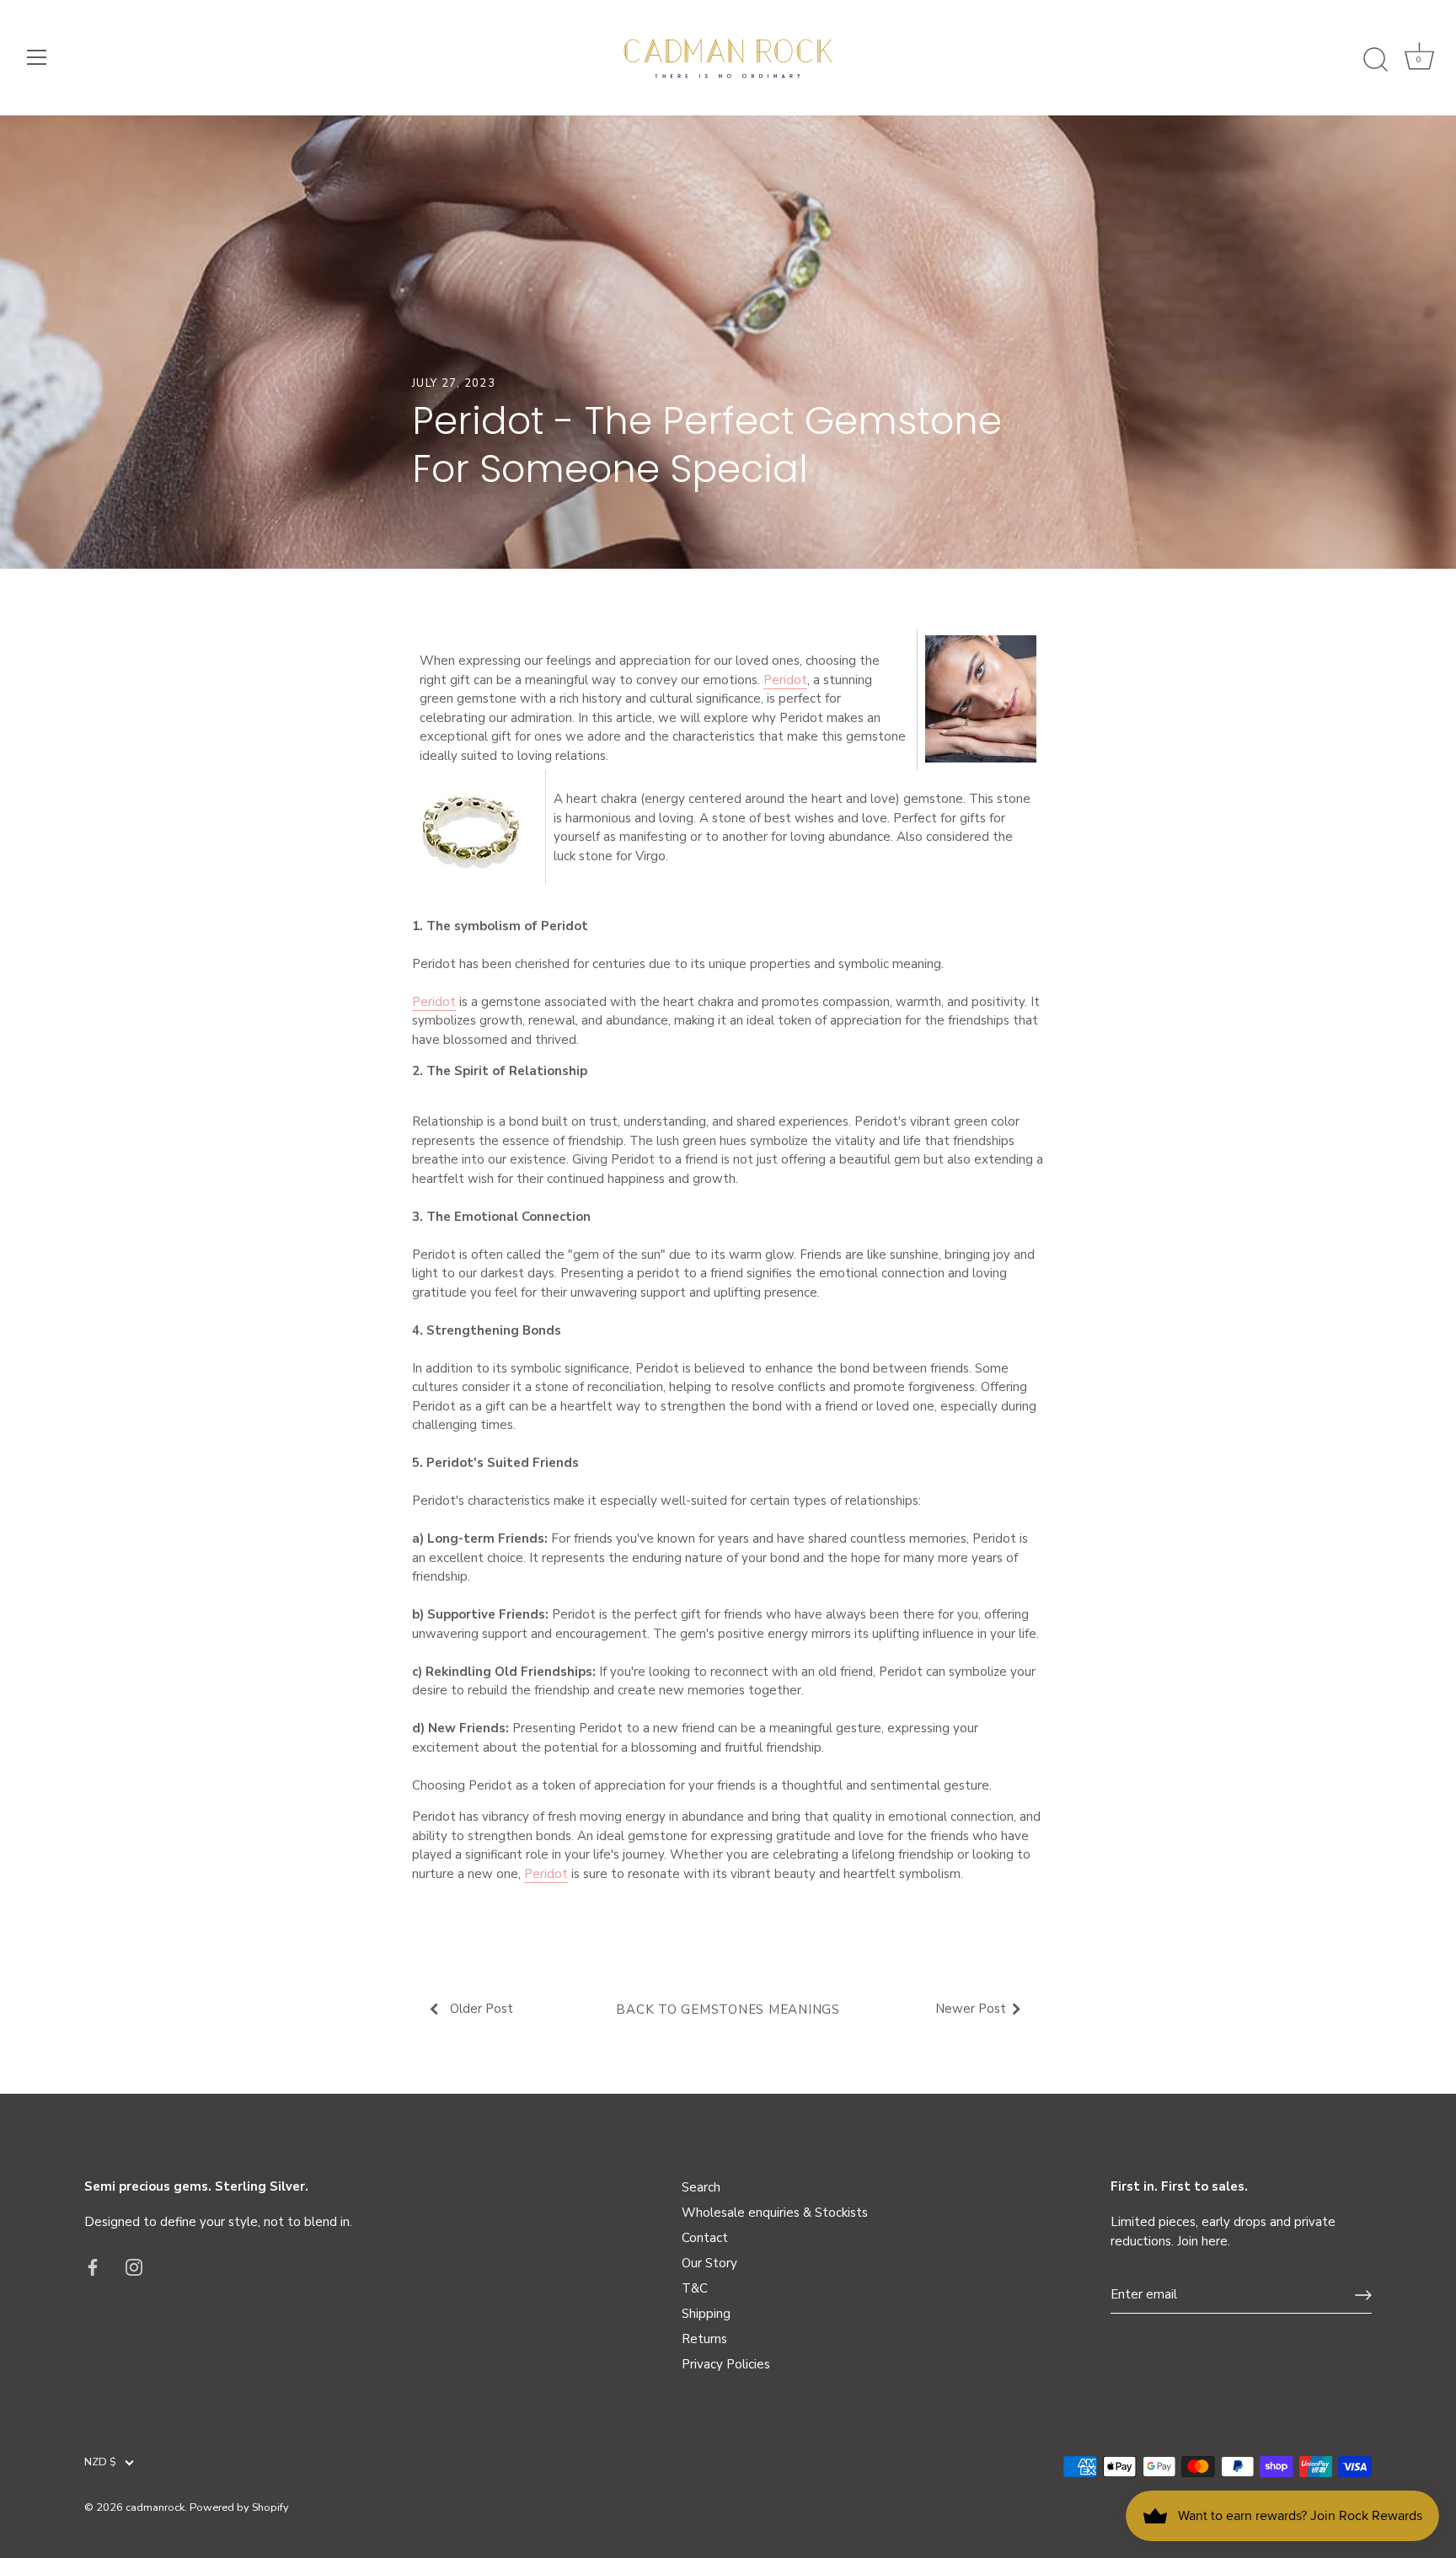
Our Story (709, 2263)
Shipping (706, 2314)
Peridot (785, 680)
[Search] (1375, 60)
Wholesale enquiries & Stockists (775, 2213)
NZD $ (100, 2463)
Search (701, 2187)
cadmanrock (155, 2507)
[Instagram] (134, 2266)
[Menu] (37, 57)
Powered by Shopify (239, 2507)
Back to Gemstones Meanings (728, 2009)
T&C (695, 2288)
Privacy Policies (726, 2364)
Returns (704, 2339)
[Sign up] (1363, 2295)
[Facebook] (93, 2266)
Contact (705, 2238)
